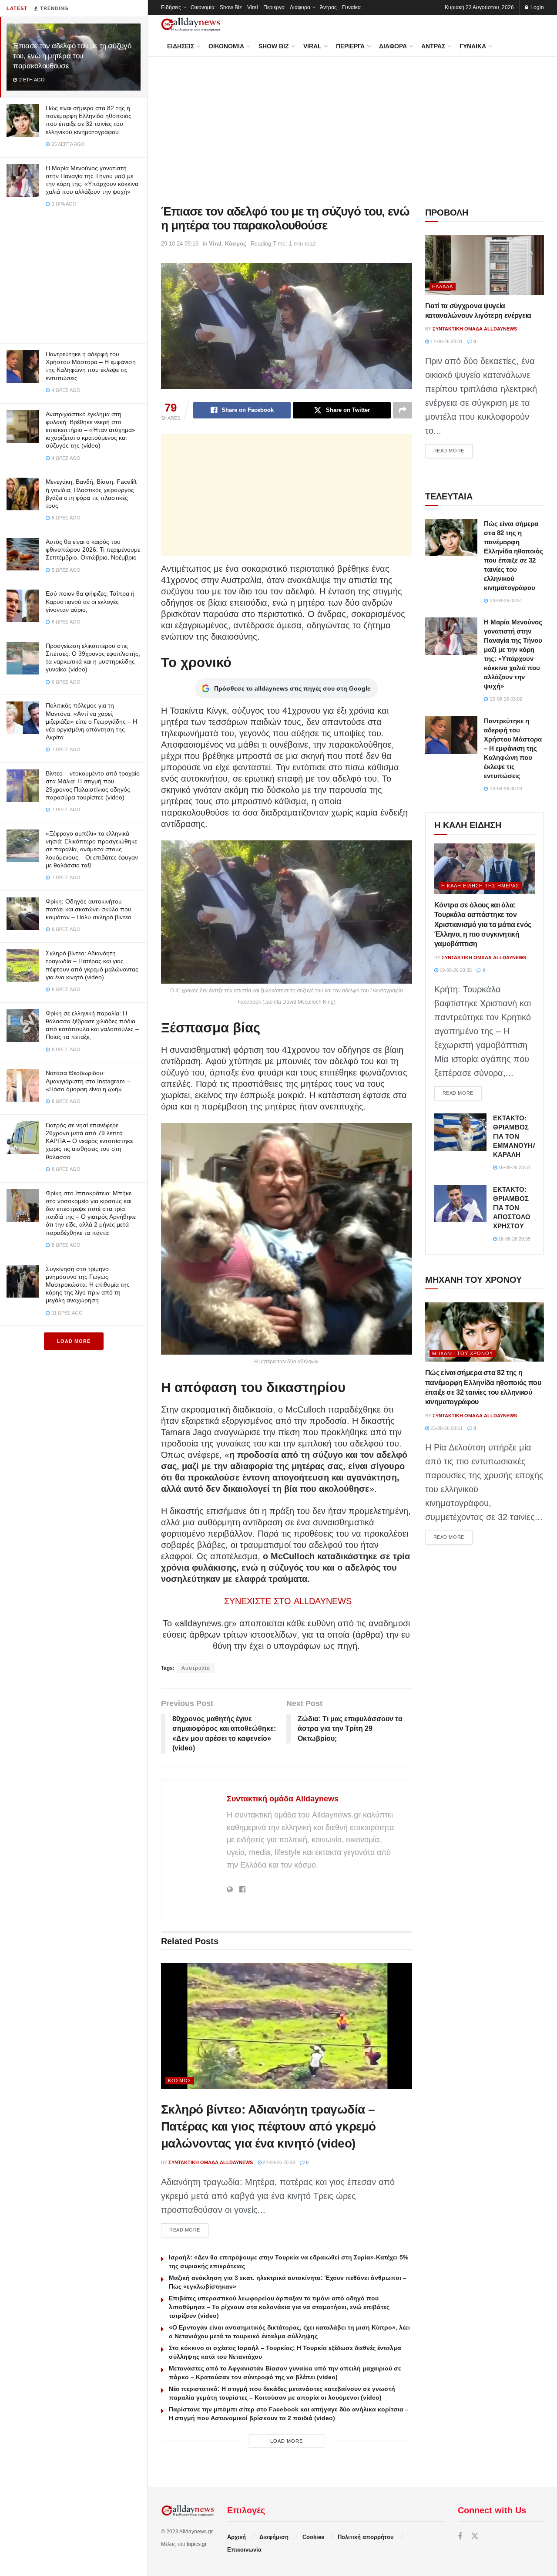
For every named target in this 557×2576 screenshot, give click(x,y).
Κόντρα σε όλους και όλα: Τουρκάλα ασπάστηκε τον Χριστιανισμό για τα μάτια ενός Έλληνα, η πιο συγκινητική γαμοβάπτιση (483, 925)
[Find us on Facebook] (460, 2537)
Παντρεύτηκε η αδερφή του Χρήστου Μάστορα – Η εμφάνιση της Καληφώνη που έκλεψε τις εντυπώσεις (513, 748)
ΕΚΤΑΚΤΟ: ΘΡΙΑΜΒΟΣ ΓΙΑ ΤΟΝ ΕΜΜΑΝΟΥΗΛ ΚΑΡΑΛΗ (515, 1136)
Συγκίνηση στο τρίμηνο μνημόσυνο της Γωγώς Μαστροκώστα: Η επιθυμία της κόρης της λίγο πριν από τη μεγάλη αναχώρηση (88, 1285)
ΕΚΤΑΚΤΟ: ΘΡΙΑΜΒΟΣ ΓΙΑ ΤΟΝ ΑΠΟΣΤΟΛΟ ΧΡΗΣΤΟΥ (512, 1208)
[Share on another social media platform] (403, 410)
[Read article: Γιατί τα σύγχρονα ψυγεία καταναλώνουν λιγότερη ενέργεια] (485, 265)
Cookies (313, 2537)
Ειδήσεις (171, 7)
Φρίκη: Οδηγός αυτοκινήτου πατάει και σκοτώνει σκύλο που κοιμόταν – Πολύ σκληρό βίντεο (89, 909)
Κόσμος (236, 244)
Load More (74, 1341)
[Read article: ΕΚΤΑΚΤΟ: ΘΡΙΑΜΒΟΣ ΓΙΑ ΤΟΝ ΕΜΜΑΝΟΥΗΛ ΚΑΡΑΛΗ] (460, 1132)
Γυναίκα (351, 7)
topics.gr (197, 2544)
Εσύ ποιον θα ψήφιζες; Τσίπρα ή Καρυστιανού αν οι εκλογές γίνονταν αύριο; (90, 601)
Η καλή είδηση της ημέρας (480, 886)
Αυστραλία (196, 1668)
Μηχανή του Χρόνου (463, 1353)
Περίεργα (274, 7)
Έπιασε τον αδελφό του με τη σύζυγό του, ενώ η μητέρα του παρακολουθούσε (72, 56)
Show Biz (231, 7)
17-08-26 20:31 (446, 341)
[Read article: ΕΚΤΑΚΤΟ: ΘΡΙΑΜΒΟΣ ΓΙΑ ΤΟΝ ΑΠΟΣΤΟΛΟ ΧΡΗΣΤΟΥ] (460, 1204)
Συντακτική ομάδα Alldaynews (283, 1799)
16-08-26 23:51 (514, 1167)
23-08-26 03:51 (446, 1428)
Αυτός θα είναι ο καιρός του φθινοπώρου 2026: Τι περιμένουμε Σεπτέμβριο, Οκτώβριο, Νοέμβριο (93, 550)
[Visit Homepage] (191, 25)
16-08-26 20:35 (514, 1239)
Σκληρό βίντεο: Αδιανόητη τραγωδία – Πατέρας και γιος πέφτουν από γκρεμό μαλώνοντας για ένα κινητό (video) (268, 2126)
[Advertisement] (74, 278)
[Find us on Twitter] (475, 2537)
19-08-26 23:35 (455, 970)
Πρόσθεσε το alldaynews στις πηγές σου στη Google (292, 688)
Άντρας (328, 7)
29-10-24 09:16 (180, 244)
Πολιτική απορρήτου (366, 2537)
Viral (253, 7)
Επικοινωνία (244, 2550)
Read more (189, 2230)
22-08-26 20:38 (278, 2162)
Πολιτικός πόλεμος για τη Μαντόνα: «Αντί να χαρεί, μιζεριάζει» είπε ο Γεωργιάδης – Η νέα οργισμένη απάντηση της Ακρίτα (91, 721)
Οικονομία (203, 7)
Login (537, 7)
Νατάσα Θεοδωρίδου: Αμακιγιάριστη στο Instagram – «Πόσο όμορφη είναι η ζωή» (88, 1081)
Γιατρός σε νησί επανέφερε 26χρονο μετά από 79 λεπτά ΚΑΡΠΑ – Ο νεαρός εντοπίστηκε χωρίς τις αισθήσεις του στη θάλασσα (89, 1141)
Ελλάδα (443, 287)
